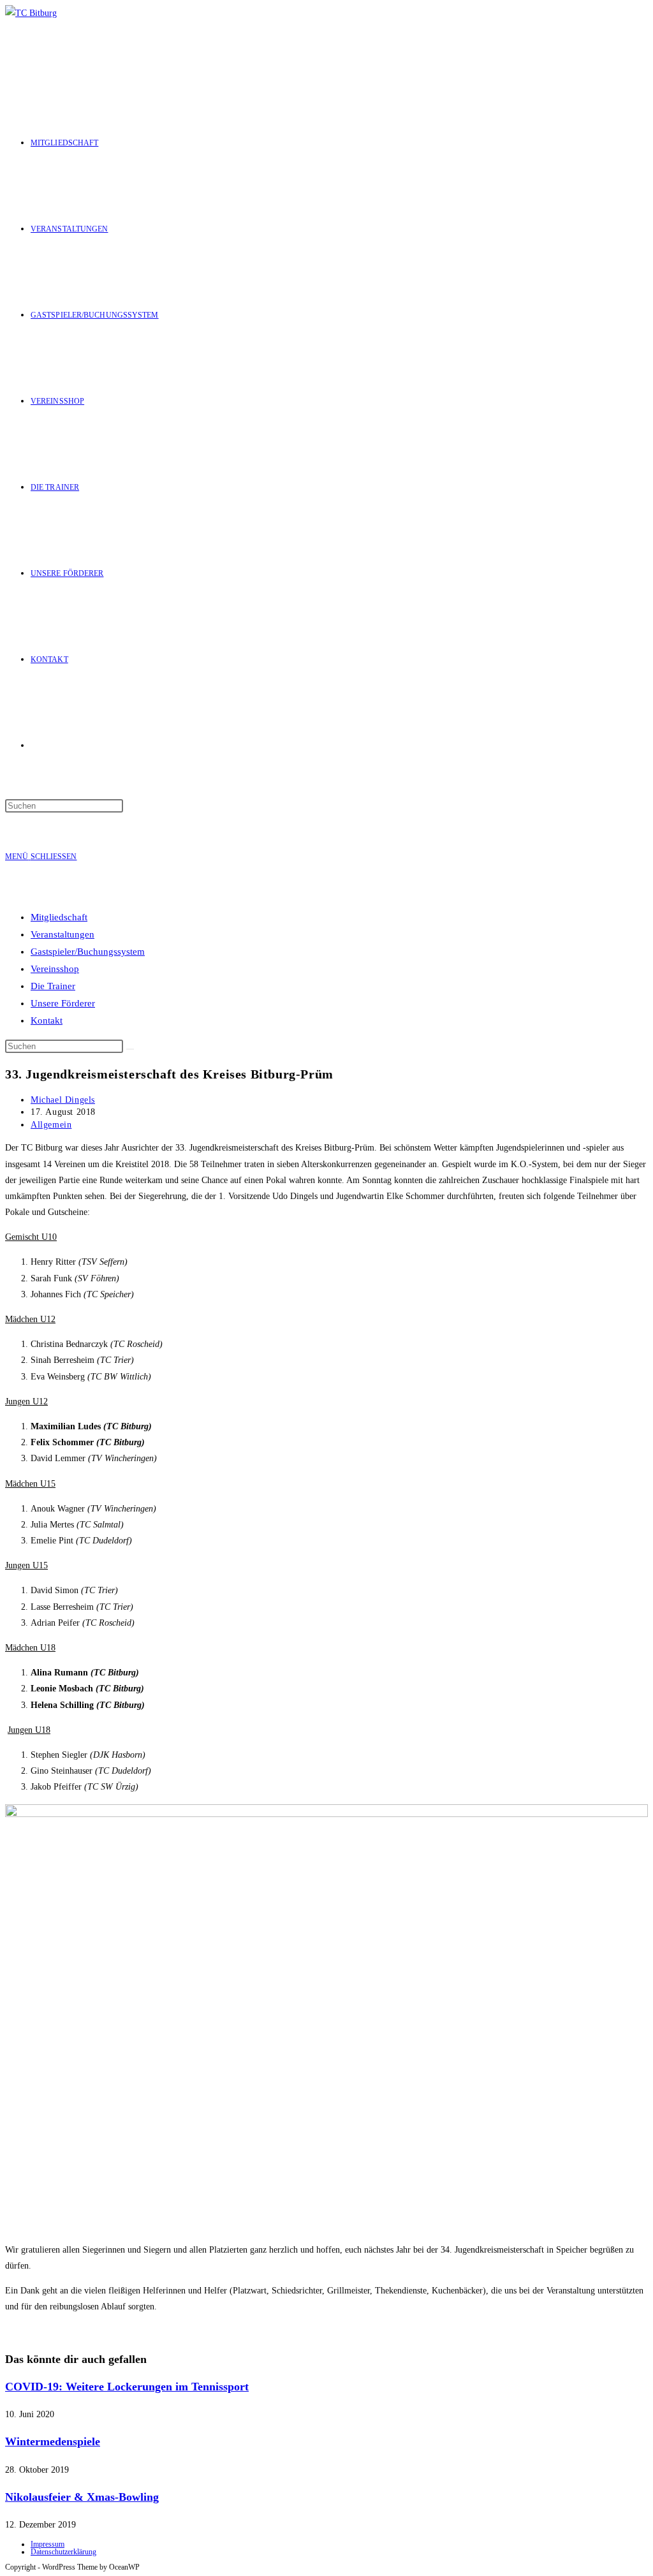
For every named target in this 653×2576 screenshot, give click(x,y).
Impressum (48, 2544)
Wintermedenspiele (53, 2441)
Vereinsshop (55, 969)
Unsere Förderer (63, 1003)
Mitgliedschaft (59, 917)
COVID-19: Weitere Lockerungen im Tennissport (127, 2387)
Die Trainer (53, 986)
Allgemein (51, 1125)
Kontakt (47, 1020)
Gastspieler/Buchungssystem (88, 952)
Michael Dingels (63, 1100)
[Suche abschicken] (130, 1049)
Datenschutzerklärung (63, 2552)
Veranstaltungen (62, 934)
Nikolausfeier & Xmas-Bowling (82, 2497)
